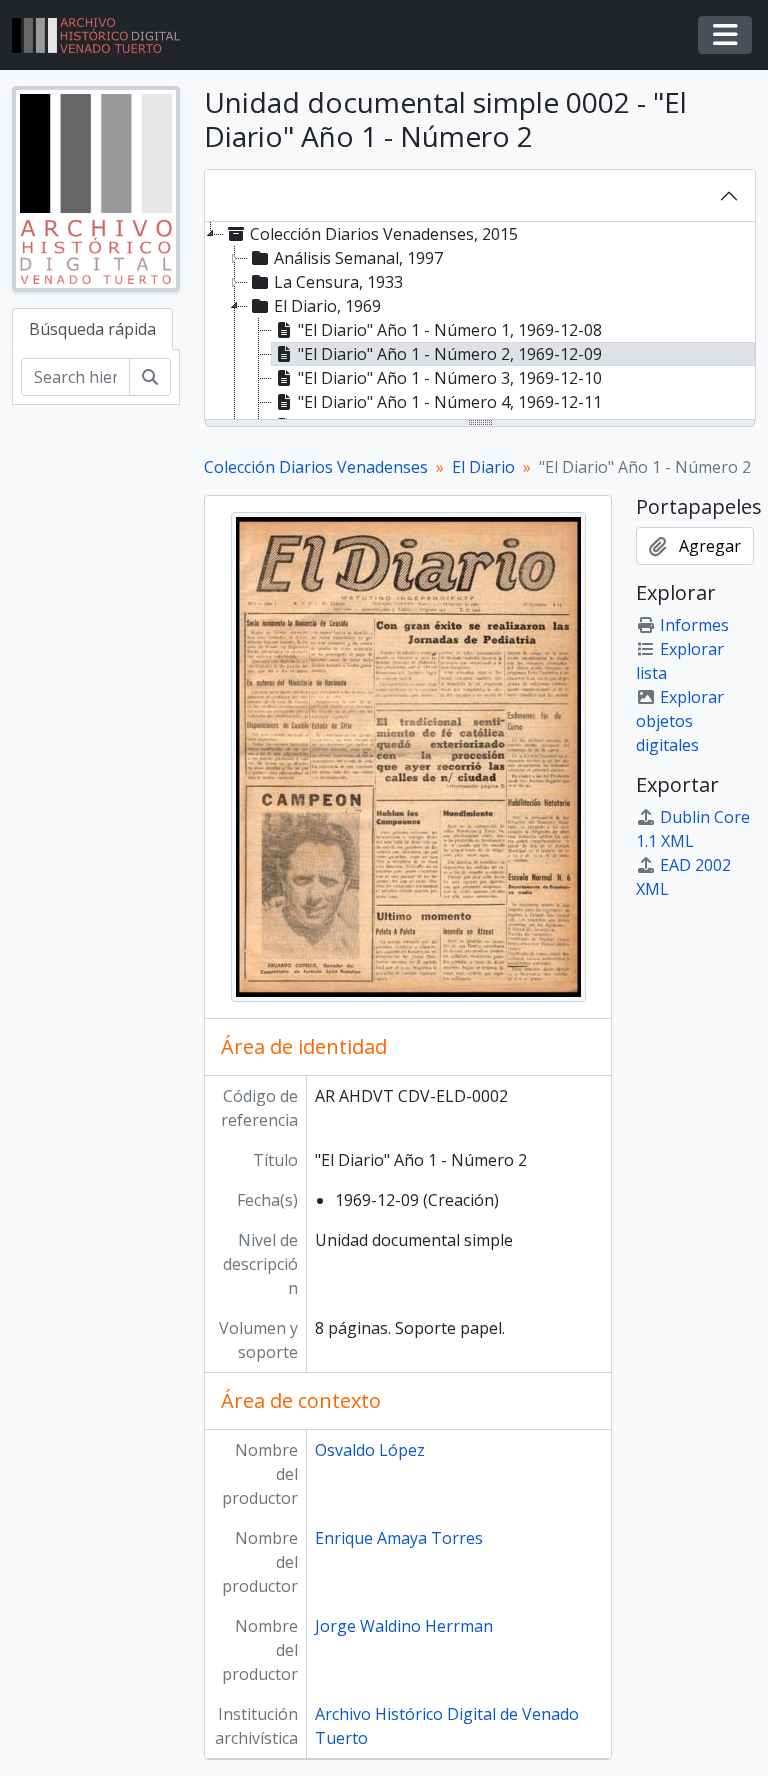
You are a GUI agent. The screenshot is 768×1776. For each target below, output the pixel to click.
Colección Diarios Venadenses (316, 467)
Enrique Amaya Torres (399, 1538)
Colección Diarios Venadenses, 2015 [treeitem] (384, 234)
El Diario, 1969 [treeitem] (327, 306)
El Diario (483, 467)
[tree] (480, 322)
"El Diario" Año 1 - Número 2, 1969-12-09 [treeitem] (450, 354)
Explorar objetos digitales (680, 721)
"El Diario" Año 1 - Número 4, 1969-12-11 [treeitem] (450, 402)
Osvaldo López (370, 1450)
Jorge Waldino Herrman (404, 1626)
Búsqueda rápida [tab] (92, 329)
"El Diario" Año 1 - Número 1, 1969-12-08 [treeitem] (450, 330)
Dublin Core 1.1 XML (693, 829)
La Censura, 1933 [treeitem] (338, 282)
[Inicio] (104, 35)
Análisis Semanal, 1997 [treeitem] (358, 258)
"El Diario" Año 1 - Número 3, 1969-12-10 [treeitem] (450, 378)
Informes (694, 625)
